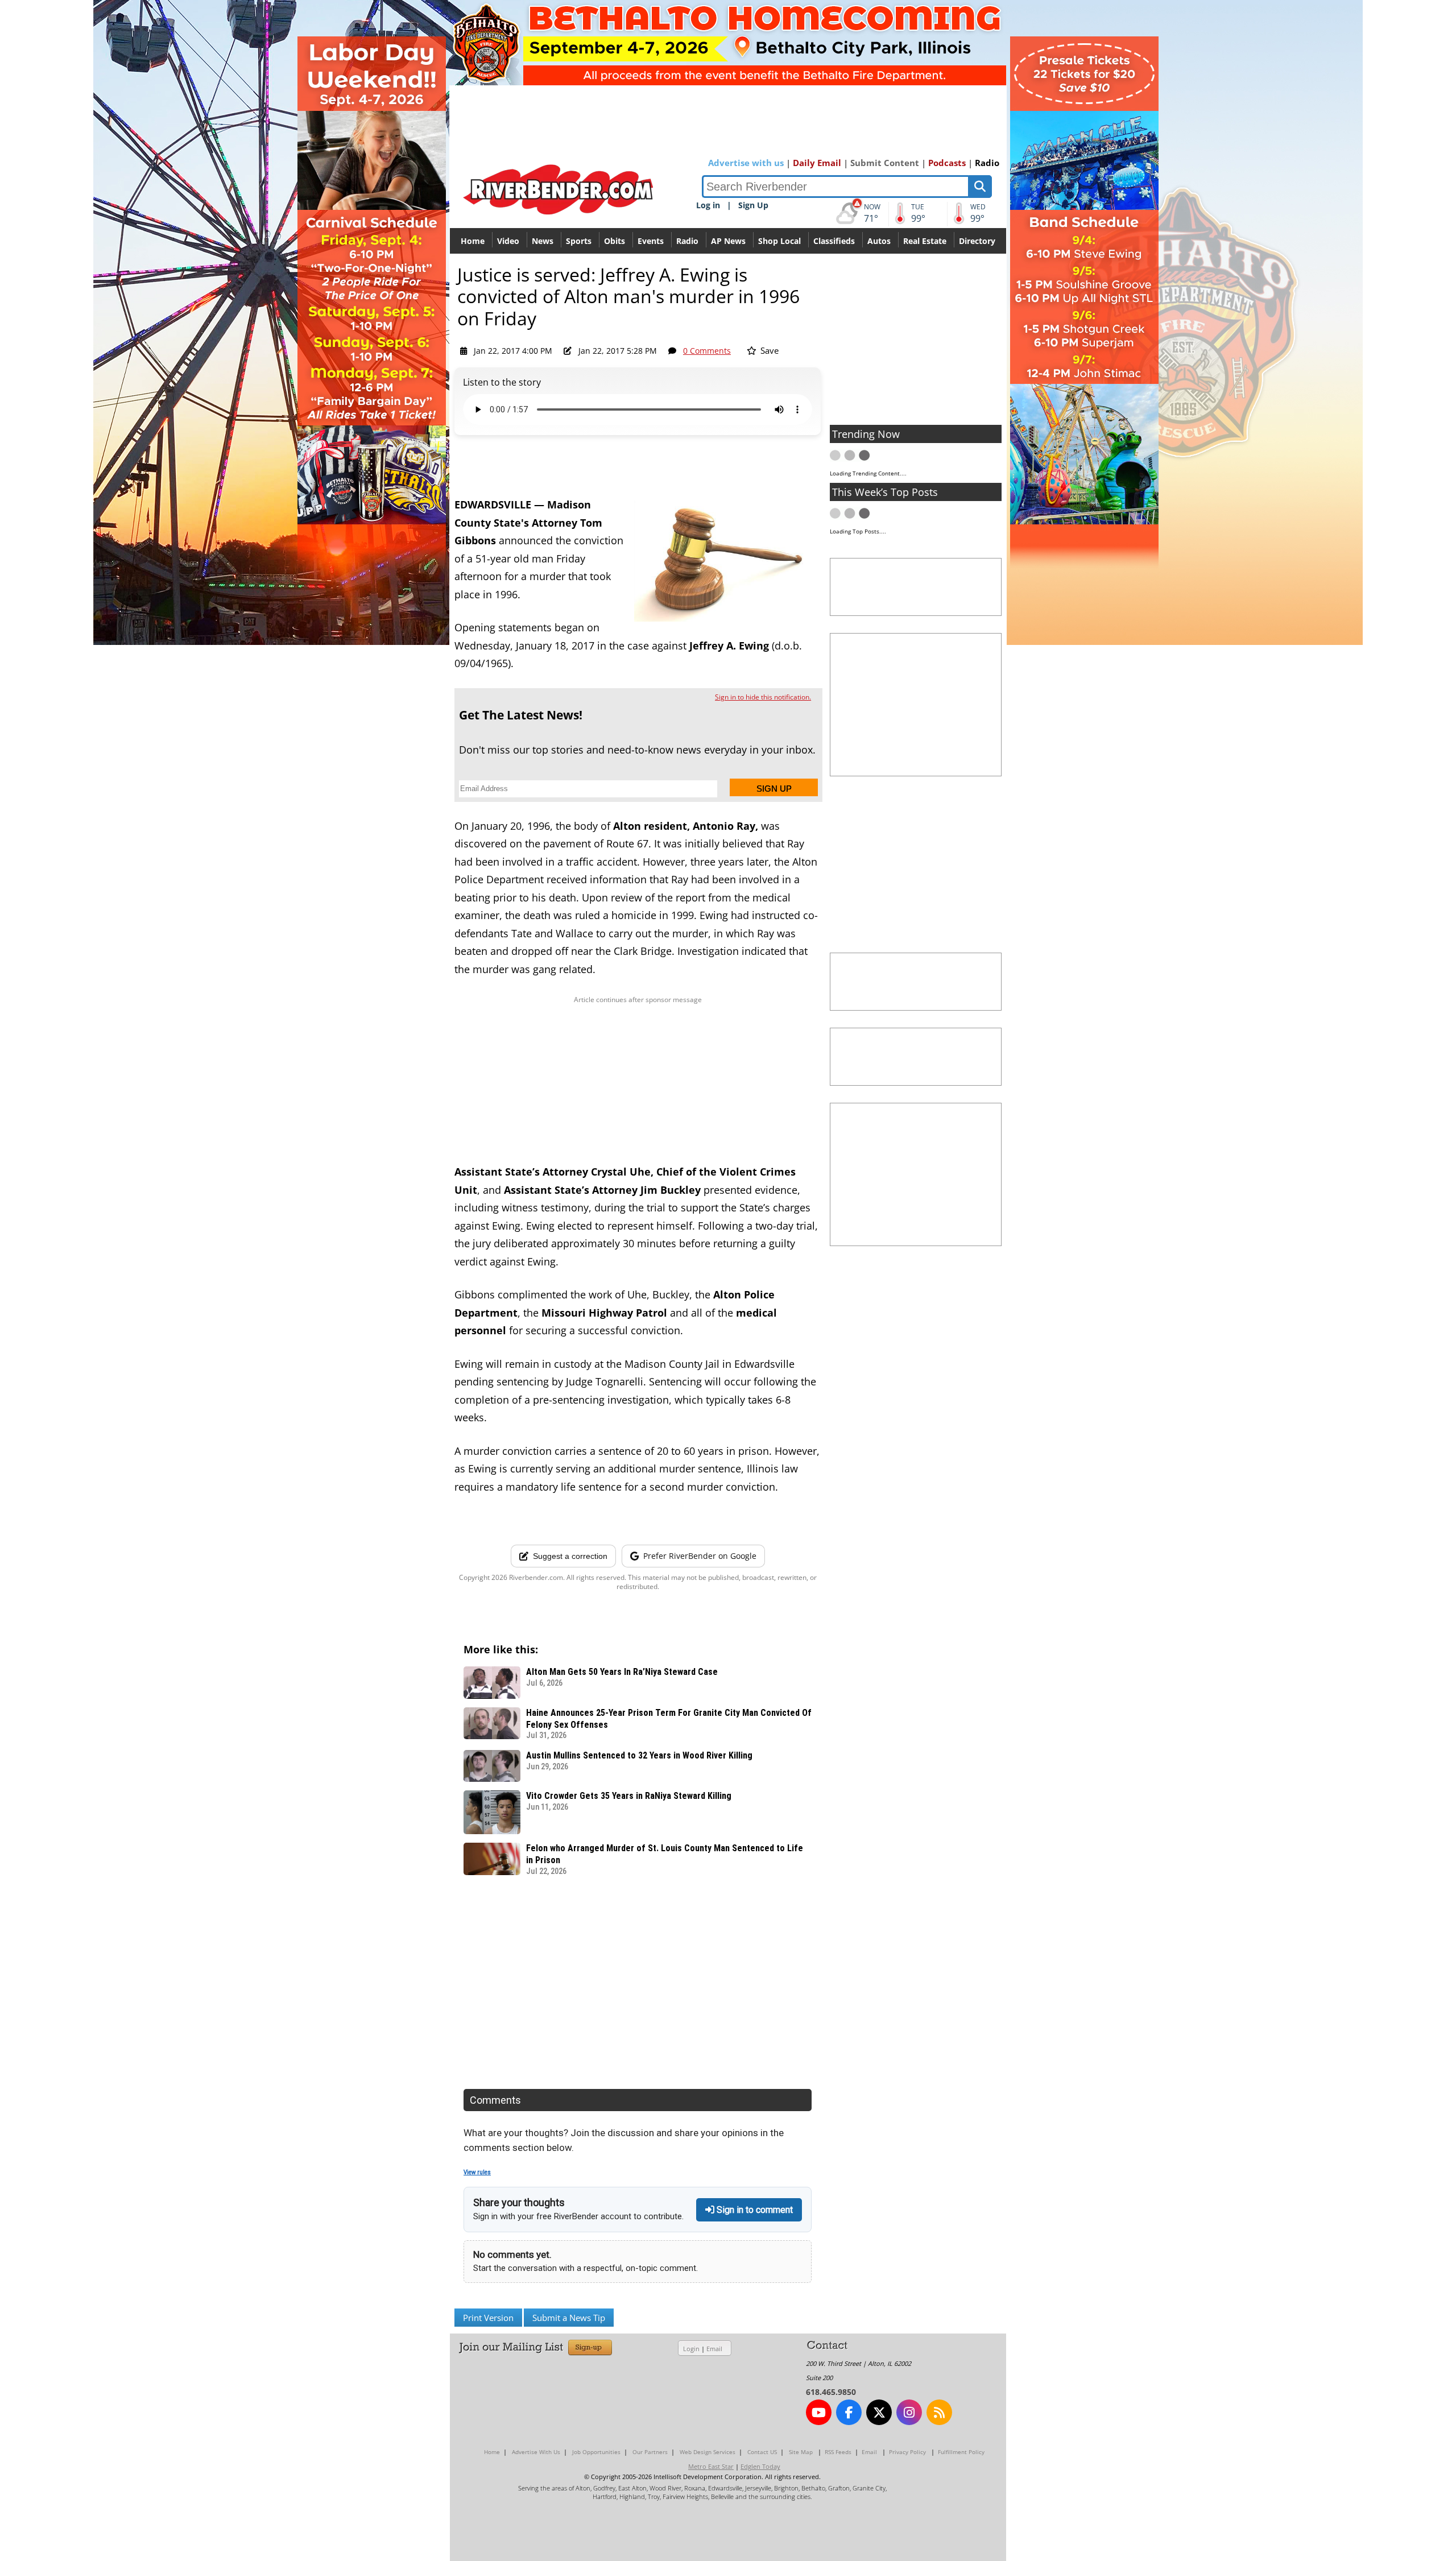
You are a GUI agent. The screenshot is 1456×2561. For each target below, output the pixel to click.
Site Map (801, 2452)
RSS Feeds (838, 2452)
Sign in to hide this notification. (763, 697)
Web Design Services (708, 2452)
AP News (728, 241)
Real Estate (925, 241)
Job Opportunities (596, 2452)
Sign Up (753, 205)
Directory (977, 241)
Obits (615, 241)
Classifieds (834, 241)
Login (691, 2349)
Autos (879, 241)
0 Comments (707, 351)
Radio (987, 163)
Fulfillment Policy (961, 2452)
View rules (477, 2172)
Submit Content (885, 163)
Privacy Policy (907, 2452)
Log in (708, 205)
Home (473, 241)
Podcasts (947, 163)
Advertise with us (746, 163)
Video (508, 241)
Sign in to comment (754, 2210)
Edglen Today (760, 2466)
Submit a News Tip (569, 2318)
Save (768, 350)
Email (714, 2349)
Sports (579, 241)
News (543, 241)
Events (651, 241)
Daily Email (817, 163)
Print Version (488, 2318)
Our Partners (650, 2452)
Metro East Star (711, 2466)
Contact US (762, 2452)
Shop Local (779, 241)
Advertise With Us (536, 2452)
